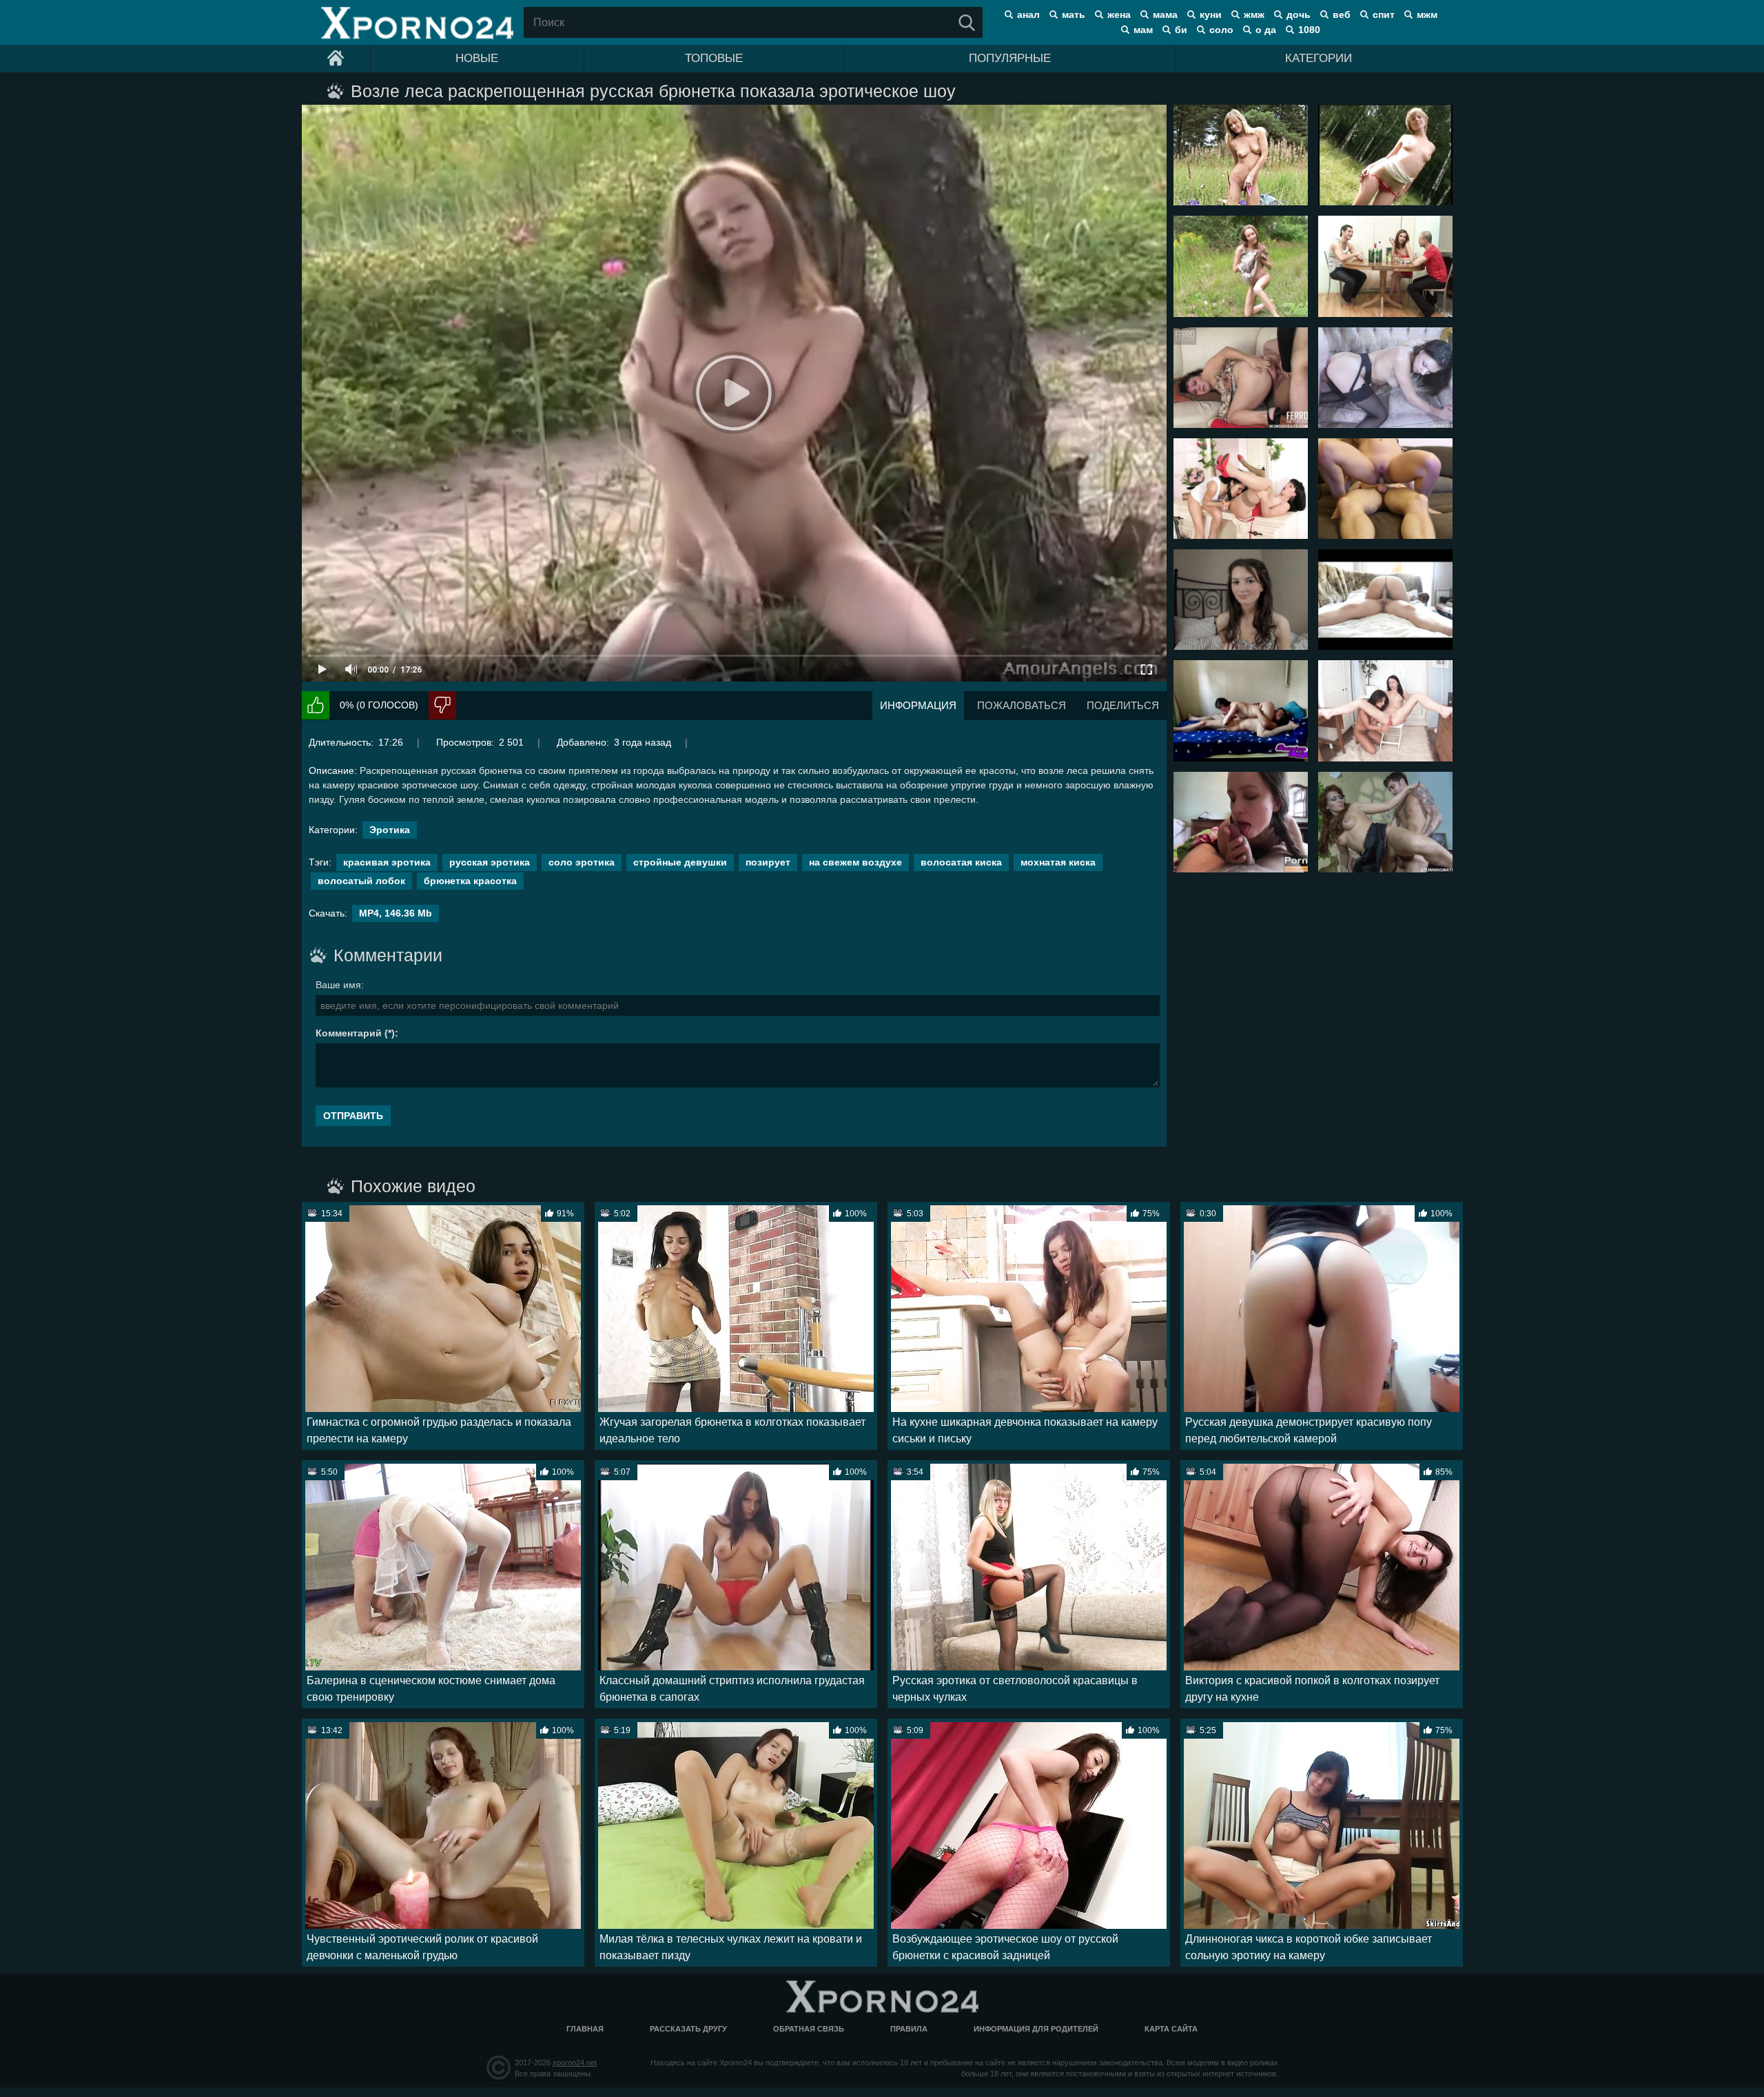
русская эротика (490, 862)
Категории (1319, 58)
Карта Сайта (1171, 2029)
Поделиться (1123, 705)
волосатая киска (961, 862)
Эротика (390, 830)
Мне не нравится (442, 705)
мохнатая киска (1058, 862)
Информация (918, 705)
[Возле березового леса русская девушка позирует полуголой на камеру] (1385, 155)
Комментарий (349, 1033)
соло (1221, 30)
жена (1119, 14)
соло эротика (582, 862)
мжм (1427, 14)
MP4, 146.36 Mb (396, 913)
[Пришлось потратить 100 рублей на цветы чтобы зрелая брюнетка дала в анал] (1241, 378)
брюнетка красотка (470, 881)
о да (1266, 30)
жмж (1254, 14)
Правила (909, 2029)
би (1181, 30)
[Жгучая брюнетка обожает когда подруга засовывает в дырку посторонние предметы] (1385, 710)
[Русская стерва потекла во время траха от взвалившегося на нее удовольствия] (1385, 489)
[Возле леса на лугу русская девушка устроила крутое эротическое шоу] (1241, 155)
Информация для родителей (1036, 2029)
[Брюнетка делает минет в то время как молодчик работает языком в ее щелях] (1241, 710)
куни (1211, 14)
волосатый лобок (361, 881)
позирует (768, 862)
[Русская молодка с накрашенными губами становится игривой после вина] (1241, 600)
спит (1384, 14)
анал (1028, 14)
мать (1074, 14)
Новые (477, 58)
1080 (1309, 30)
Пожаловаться (1022, 705)
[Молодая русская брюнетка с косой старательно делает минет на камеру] (1241, 822)
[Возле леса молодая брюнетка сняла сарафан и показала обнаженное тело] (1241, 266)
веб (1342, 14)
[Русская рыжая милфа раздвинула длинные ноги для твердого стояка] (1385, 822)
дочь (1299, 14)
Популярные (1010, 58)
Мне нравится (316, 705)
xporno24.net (575, 2063)
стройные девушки (680, 862)
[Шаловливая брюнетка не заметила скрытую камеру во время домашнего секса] (1385, 600)
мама (1165, 14)
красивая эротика (387, 862)
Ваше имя (338, 985)
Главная (585, 2029)
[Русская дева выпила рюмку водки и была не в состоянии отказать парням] (1385, 266)
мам (1143, 30)
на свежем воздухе (855, 862)
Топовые (714, 58)
